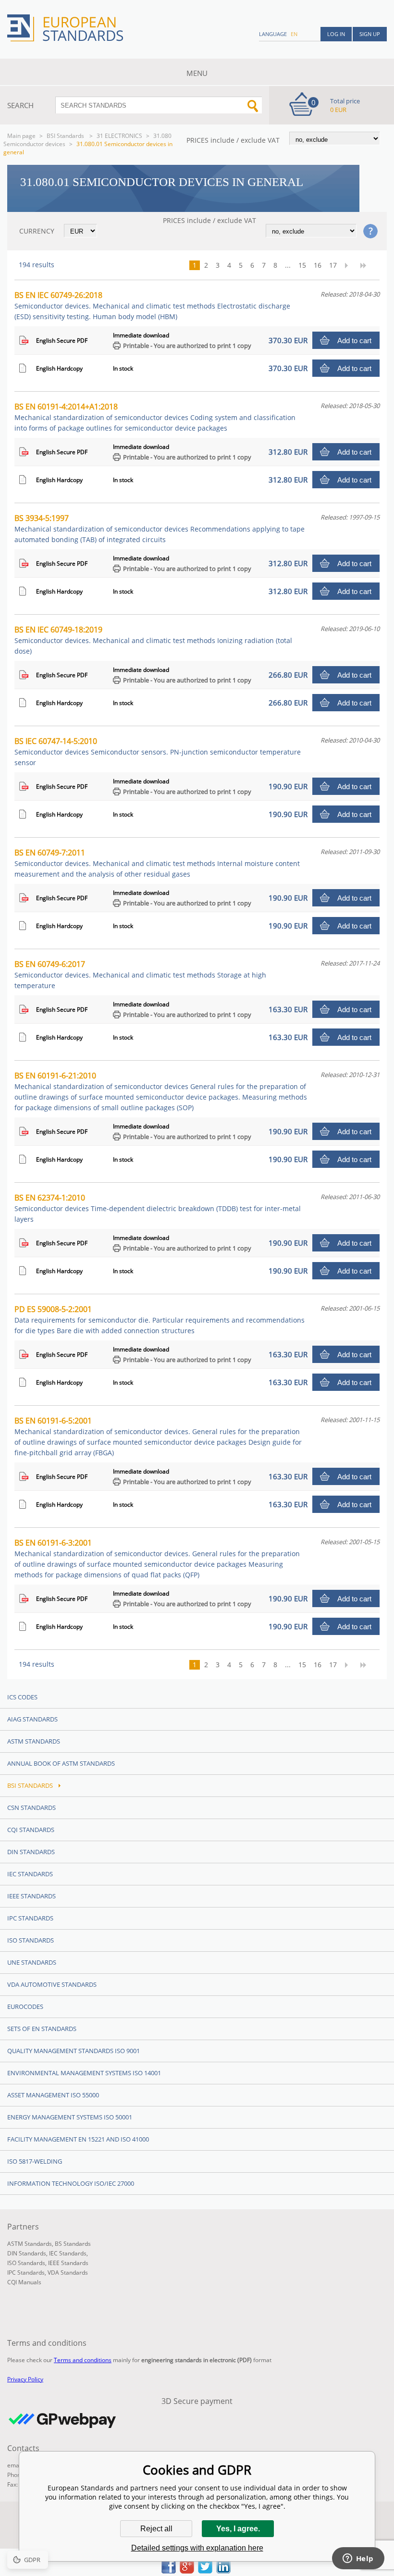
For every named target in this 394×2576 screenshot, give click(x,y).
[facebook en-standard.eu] (169, 2571)
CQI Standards (31, 1830)
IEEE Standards (31, 1896)
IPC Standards (30, 1918)
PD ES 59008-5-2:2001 (160, 1319)
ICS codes (22, 1697)
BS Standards (73, 2244)
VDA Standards (68, 2273)
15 (302, 265)
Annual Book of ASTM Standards (61, 1763)
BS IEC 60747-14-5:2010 (158, 751)
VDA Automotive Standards (52, 1984)
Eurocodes (25, 2006)
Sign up (370, 34)
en (294, 34)
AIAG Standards (32, 1719)
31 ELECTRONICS (119, 136)
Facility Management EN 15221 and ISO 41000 (78, 2139)
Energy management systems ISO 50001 (70, 2117)
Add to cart (354, 341)
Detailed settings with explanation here (197, 2548)
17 (333, 265)
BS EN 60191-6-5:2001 (158, 1436)
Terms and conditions (83, 2360)
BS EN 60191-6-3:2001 (157, 1558)
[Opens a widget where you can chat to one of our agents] (358, 2559)
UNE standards (32, 1962)
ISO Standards (31, 1940)
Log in (336, 34)
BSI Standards (66, 136)
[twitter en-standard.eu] (205, 2571)
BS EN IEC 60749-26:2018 (152, 305)
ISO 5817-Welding (35, 2161)
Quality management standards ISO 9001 (74, 2051)
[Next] (349, 265)
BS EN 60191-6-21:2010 (161, 1091)
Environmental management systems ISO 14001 (84, 2073)
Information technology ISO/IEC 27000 (71, 2183)
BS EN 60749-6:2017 (140, 974)
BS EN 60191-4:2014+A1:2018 (155, 417)
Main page (21, 136)
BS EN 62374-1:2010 (158, 1208)
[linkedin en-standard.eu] (223, 2571)
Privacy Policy (25, 2379)
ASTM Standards (34, 1741)
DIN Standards (31, 1852)
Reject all (156, 2529)
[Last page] (367, 265)
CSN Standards (31, 1808)
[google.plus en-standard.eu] (187, 2571)
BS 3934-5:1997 (160, 528)
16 (318, 265)
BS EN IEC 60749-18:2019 (153, 640)
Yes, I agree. (238, 2529)
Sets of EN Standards (42, 2029)
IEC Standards (30, 1874)
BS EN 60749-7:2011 (157, 863)
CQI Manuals (24, 2282)
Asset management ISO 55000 (53, 2095)
